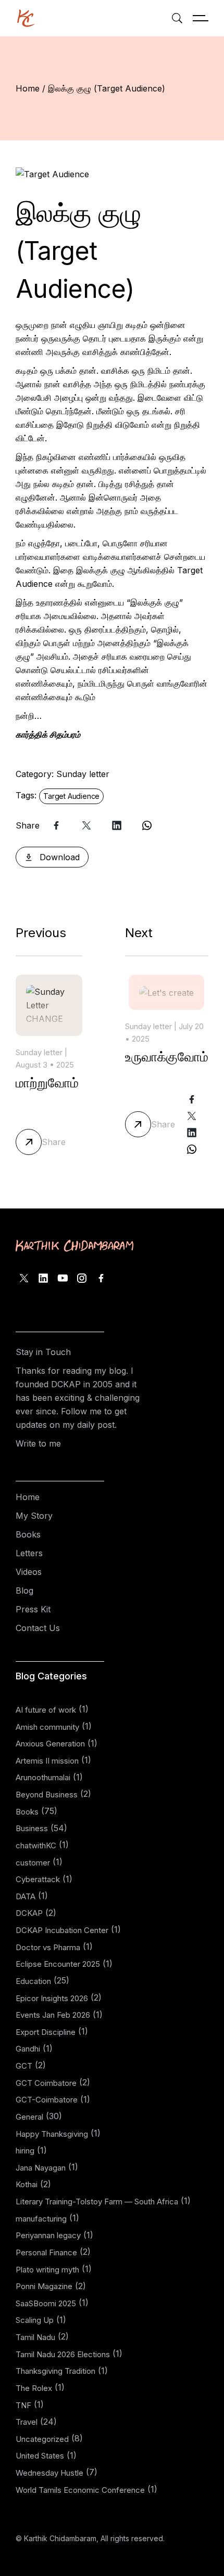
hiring (25, 2151)
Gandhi (28, 2049)
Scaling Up (35, 2320)
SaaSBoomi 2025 (46, 2303)
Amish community (47, 1727)
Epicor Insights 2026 (52, 1998)
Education (33, 1981)
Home (28, 1497)
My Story (34, 1516)
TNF (23, 2405)
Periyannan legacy (48, 2235)
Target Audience (71, 796)
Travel (27, 2422)
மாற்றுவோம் (47, 1083)
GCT (24, 2066)
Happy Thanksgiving (52, 2134)
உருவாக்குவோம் (167, 1057)
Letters (29, 1553)
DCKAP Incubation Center (62, 1930)
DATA (26, 1896)
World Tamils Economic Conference (80, 2490)
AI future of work (46, 1710)
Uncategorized (42, 2439)
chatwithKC (36, 1845)
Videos (29, 1572)
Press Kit (33, 1609)
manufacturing (41, 2219)
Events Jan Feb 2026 (53, 2015)
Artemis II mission (47, 1761)
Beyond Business (47, 1795)
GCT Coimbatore (46, 2083)
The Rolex (34, 2388)
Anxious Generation (50, 1744)
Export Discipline (46, 2032)
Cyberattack (38, 1879)
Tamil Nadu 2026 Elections (63, 2354)
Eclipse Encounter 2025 (58, 1964)
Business (32, 1828)
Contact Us (38, 1628)
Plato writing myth (47, 2270)
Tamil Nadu (35, 2337)
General (29, 2117)
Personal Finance (46, 2252)
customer (33, 1863)
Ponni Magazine (44, 2286)
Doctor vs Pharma (48, 1947)
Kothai (27, 2184)
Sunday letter (83, 774)
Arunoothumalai (43, 1777)
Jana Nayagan (41, 2168)
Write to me (38, 1443)
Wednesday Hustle (49, 2473)
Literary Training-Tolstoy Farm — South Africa (97, 2202)
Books (28, 1534)
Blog (24, 1591)
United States (40, 2456)
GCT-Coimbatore (47, 2100)
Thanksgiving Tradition (55, 2371)
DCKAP (29, 1913)
